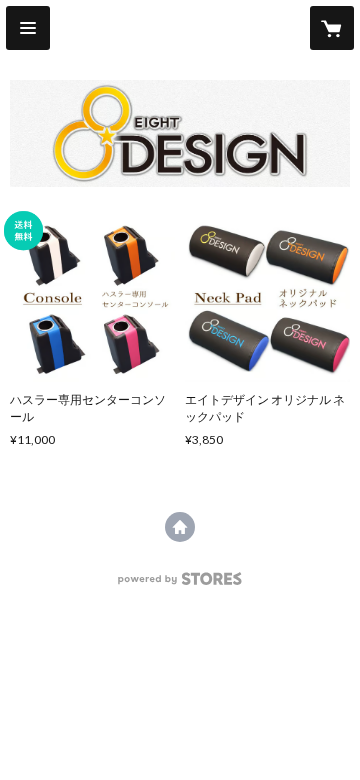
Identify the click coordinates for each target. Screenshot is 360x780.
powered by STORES (180, 584)
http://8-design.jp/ (180, 527)
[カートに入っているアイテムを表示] (332, 28)
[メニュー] (28, 28)
